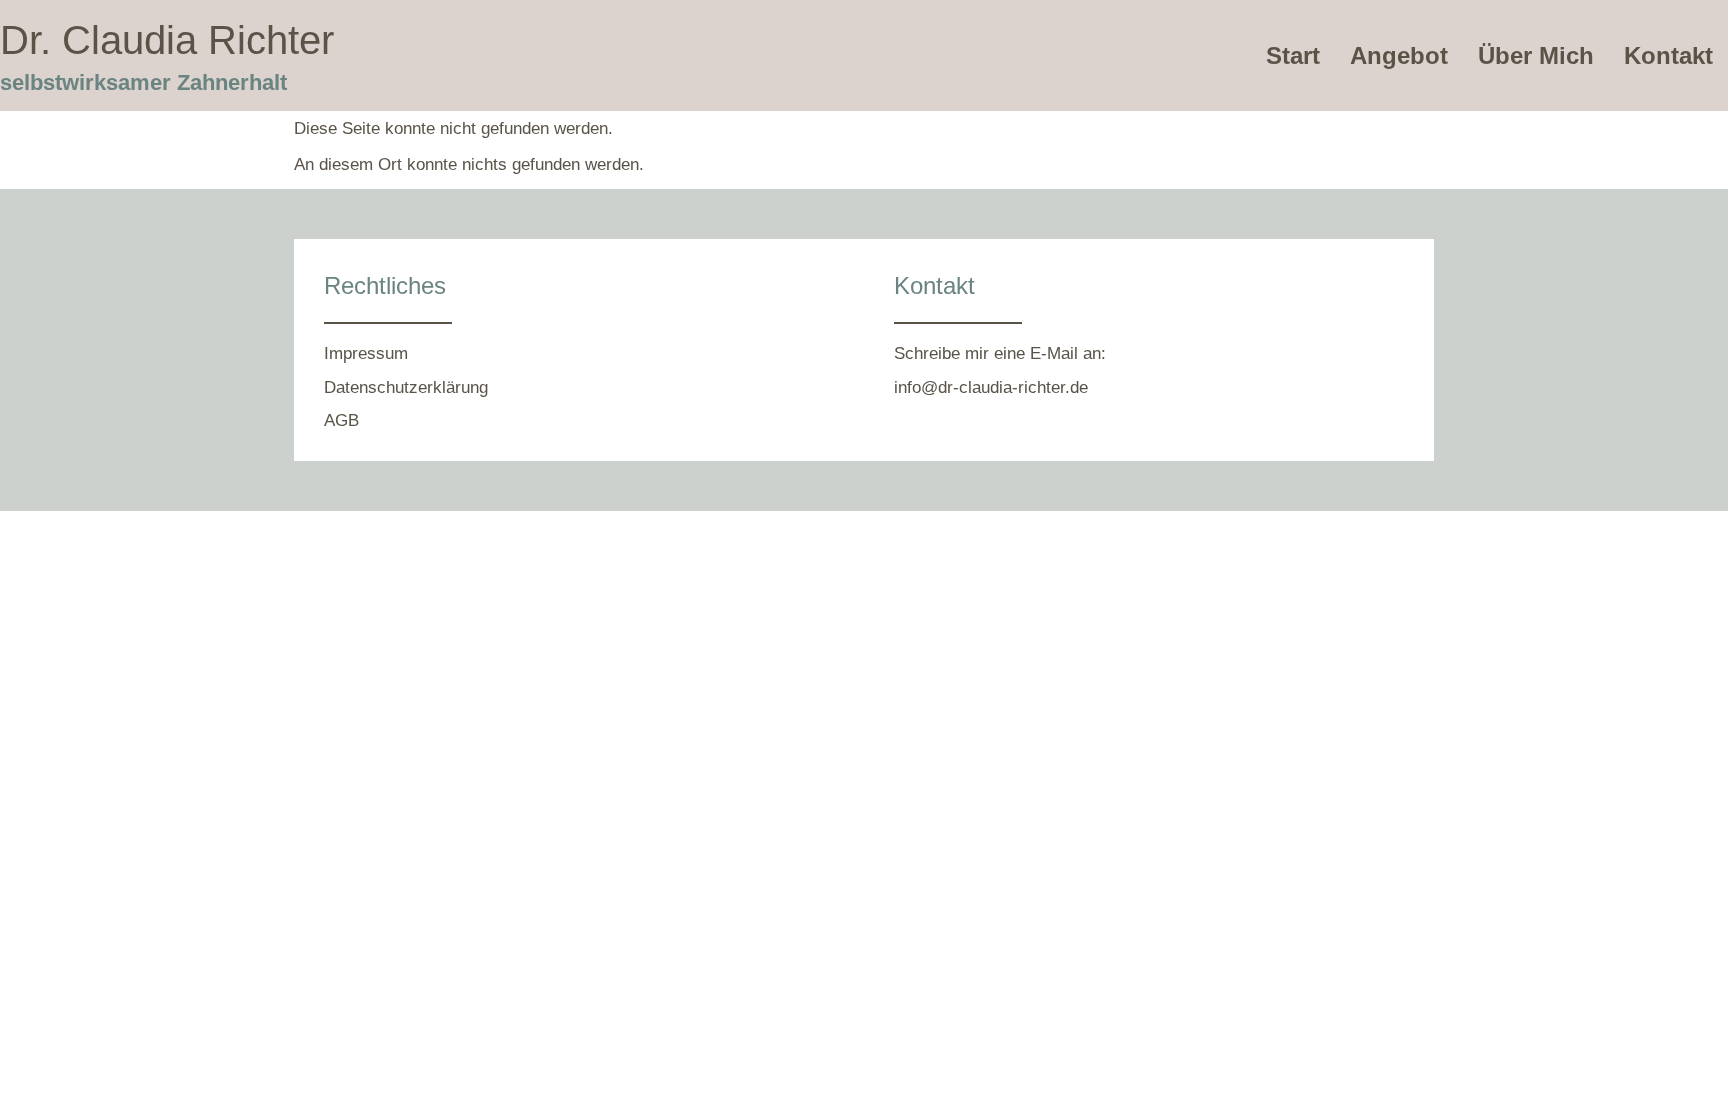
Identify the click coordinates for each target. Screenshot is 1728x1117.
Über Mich (1536, 55)
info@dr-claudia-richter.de (991, 387)
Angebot (1399, 55)
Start (1293, 55)
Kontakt (1668, 55)
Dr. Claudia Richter (167, 40)
